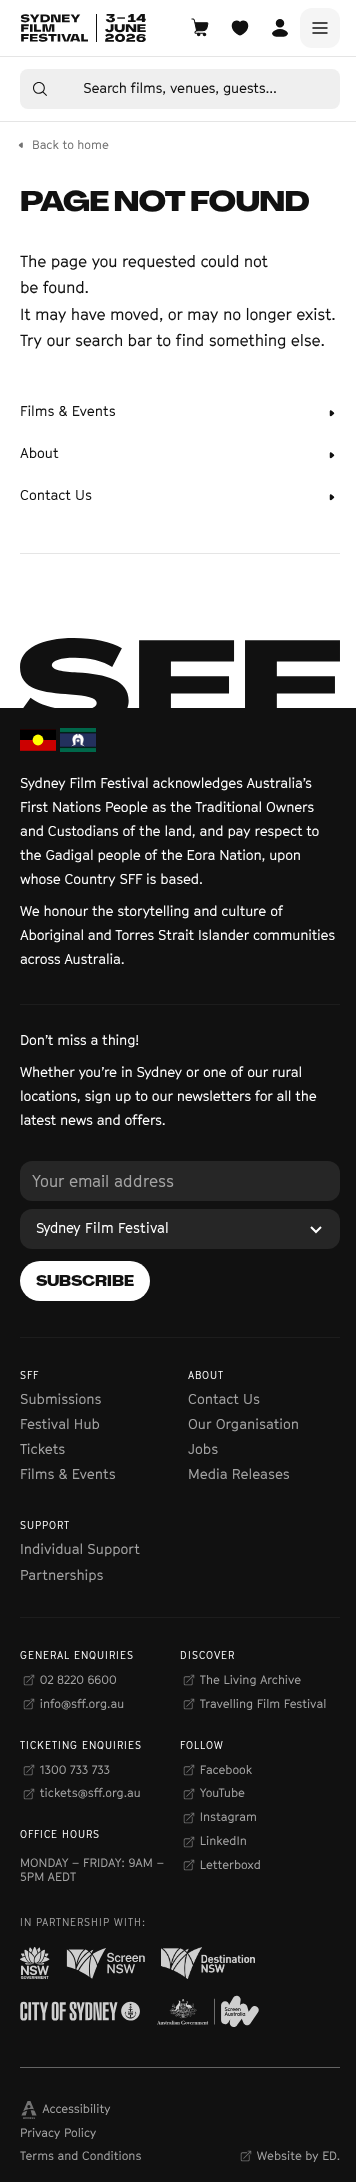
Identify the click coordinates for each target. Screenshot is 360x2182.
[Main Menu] (320, 28)
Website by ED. (298, 2155)
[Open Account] (280, 28)
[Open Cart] (200, 28)
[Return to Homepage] (83, 28)
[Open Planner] (240, 28)
